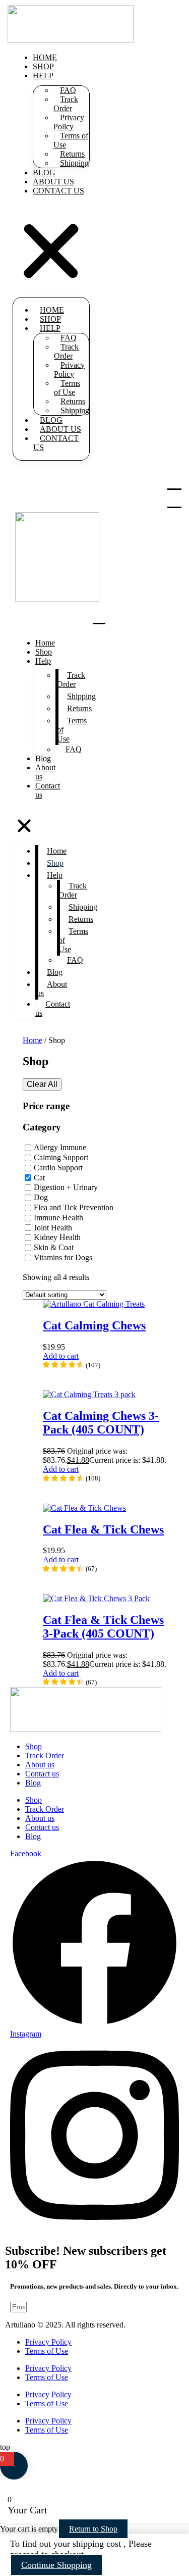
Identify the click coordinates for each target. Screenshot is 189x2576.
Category (42, 1127)
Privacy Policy (69, 122)
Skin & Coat (54, 1248)
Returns (79, 708)
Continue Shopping (56, 2565)
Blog (43, 758)
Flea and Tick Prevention (74, 1207)
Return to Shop (93, 2529)
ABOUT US (53, 182)
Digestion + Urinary (66, 1188)
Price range (46, 1106)
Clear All (42, 1084)
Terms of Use (71, 140)
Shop (44, 652)
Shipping (74, 163)
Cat (39, 1178)
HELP (43, 76)
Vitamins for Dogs (63, 1257)
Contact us (48, 790)
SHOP (43, 66)
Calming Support (61, 1157)
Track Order (66, 104)
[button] (51, 248)
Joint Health (53, 1228)
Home (45, 643)
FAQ (74, 749)
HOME (45, 57)
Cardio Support (58, 1168)
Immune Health (58, 1218)
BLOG (44, 172)
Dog (41, 1198)
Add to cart (61, 1356)
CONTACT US (58, 191)
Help (43, 661)
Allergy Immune (60, 1147)
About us (45, 772)
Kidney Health (57, 1238)
